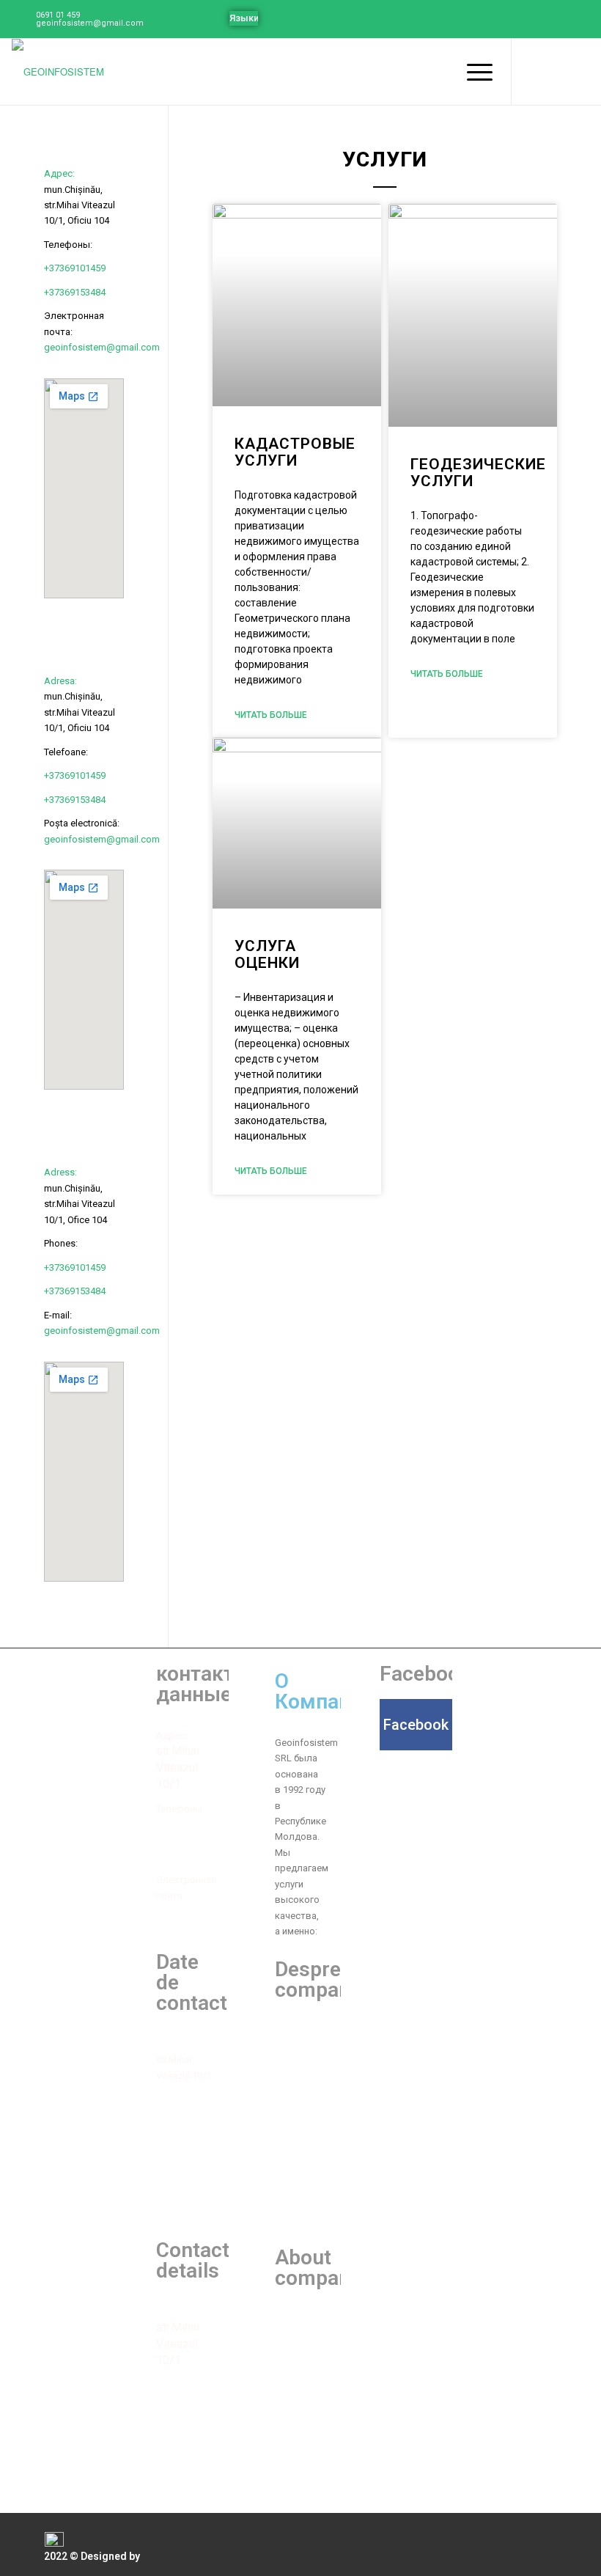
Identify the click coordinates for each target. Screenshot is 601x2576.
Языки (244, 18)
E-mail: (170, 2456)
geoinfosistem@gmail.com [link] (102, 347)
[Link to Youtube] (556, 72)
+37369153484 (75, 292)
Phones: (173, 2385)
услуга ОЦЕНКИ (267, 954)
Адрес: (59, 173)
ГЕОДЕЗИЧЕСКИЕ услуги (478, 473)
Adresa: (60, 681)
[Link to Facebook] (534, 72)
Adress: (60, 1172)
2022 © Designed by (92, 2556)
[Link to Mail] (578, 72)
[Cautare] (438, 72)
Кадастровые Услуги (295, 452)
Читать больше (271, 715)
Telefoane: (178, 2099)
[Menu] (472, 72)
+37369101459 (75, 268)
